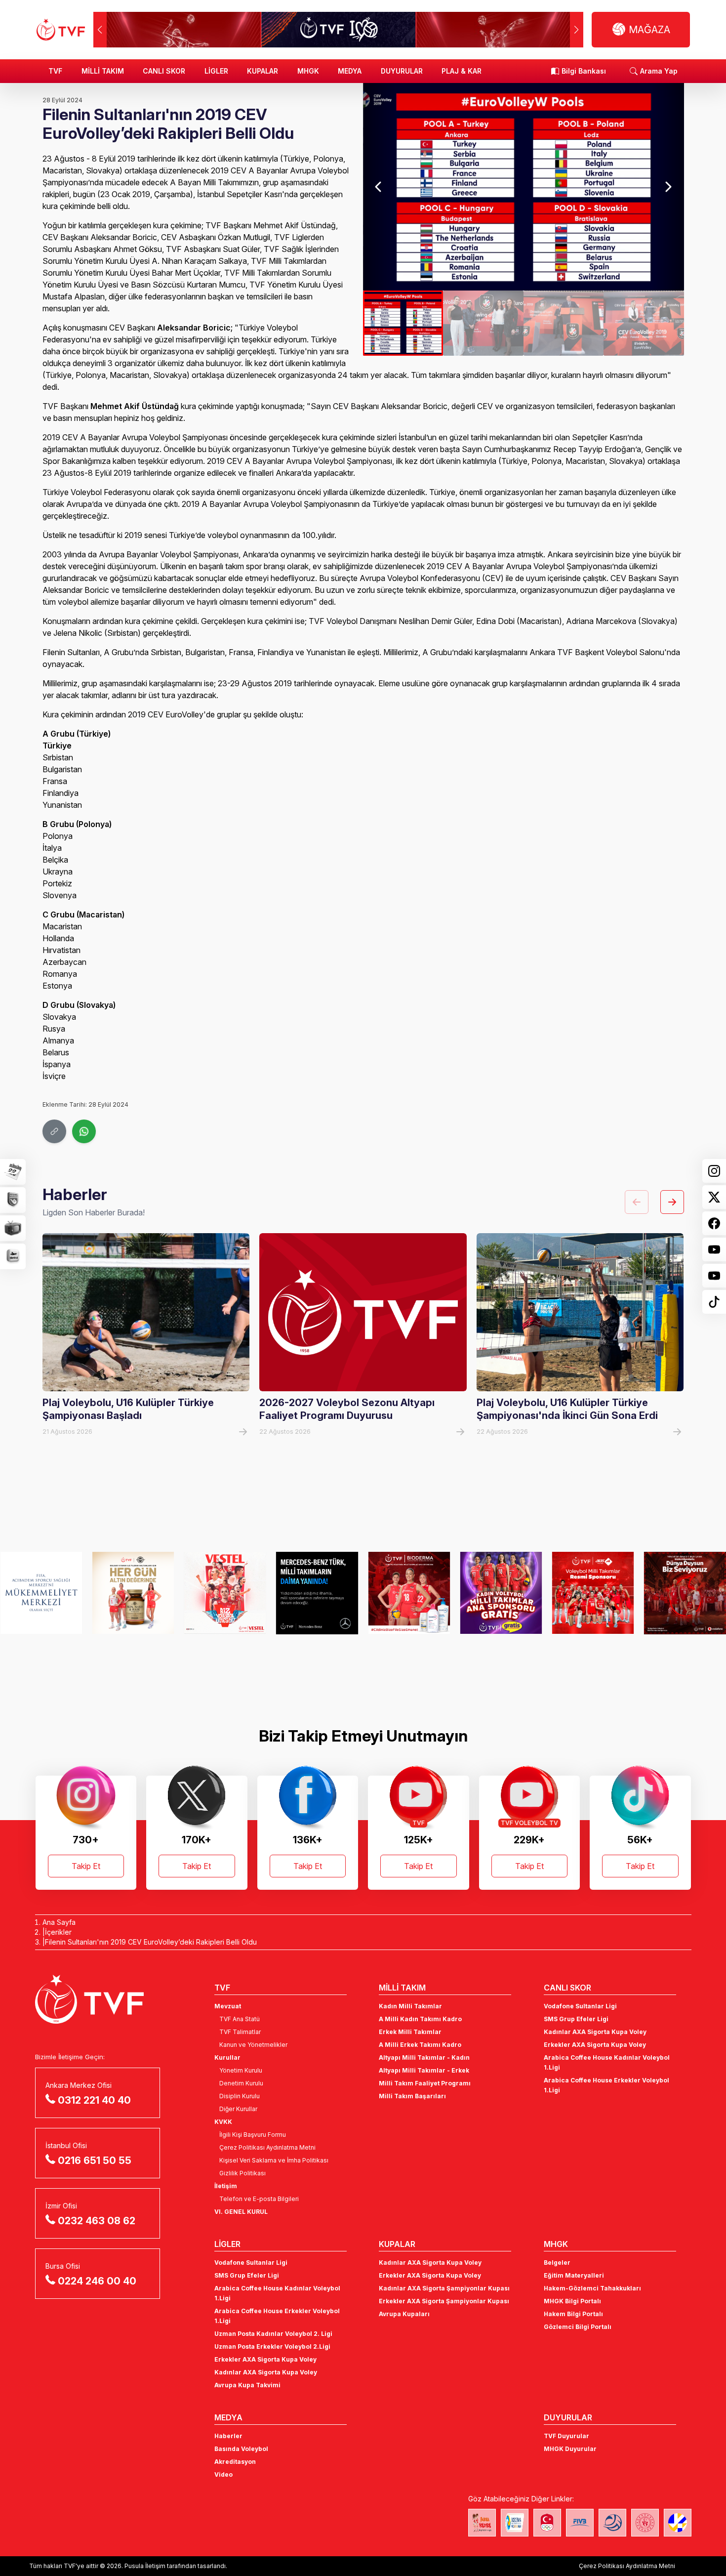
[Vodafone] (593, 1593)
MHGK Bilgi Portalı (572, 2301)
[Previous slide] (379, 187)
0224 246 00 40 (97, 2281)
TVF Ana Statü (240, 2019)
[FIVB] (580, 2523)
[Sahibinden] (685, 1593)
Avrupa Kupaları (404, 2314)
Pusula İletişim (145, 2566)
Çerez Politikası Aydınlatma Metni (267, 2147)
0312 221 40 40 (94, 2100)
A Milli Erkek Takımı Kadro (420, 2045)
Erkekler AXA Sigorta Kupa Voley (595, 2045)
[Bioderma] (317, 1593)
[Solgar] (41, 1593)
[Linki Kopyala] (54, 1131)
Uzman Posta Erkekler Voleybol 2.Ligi (272, 2347)
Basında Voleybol (241, 2449)
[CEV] (678, 2523)
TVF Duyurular (566, 2436)
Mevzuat (228, 2006)
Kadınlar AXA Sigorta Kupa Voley (595, 2032)
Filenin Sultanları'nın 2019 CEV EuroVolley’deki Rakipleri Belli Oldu (151, 1942)
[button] (577, 30)
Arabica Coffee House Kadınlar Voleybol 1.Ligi (607, 2062)
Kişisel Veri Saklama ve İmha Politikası (274, 2160)
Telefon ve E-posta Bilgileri (259, 2199)
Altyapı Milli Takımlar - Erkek (424, 2070)
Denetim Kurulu (241, 2083)
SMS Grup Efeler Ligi (576, 2019)
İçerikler (58, 1932)
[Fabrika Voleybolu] (482, 2523)
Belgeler (557, 2263)
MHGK (308, 71)
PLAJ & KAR (462, 71)
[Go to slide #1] (403, 323)
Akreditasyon (235, 2462)
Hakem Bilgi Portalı (573, 2314)
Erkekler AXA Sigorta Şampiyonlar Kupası (444, 2301)
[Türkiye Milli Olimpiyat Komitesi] (547, 2523)
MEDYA (350, 71)
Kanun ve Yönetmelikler (253, 2045)
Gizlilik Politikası (242, 2173)
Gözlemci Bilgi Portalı (578, 2327)
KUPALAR (262, 71)
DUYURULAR (402, 71)
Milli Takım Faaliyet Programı (425, 2083)
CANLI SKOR (164, 71)
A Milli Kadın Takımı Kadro (420, 2019)
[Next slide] (668, 187)
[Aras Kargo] (501, 1593)
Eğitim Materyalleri (574, 2275)
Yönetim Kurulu (241, 2070)
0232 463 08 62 (97, 2221)
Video (223, 2474)
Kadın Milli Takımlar (410, 2006)
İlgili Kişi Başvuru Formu (253, 2135)
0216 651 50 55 (95, 2161)
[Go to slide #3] (564, 323)
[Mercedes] (225, 1593)
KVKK (223, 2122)
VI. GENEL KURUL (241, 2212)
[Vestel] (133, 1593)
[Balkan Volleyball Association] (612, 2523)
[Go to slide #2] (483, 323)
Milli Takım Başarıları (412, 2096)
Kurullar (227, 2057)
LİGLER (216, 71)
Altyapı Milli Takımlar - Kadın (424, 2057)
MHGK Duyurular (570, 2449)
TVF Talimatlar (240, 2032)
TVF (55, 71)
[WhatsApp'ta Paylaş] (84, 1131)
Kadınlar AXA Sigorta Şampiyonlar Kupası (444, 2288)
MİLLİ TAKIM (103, 71)
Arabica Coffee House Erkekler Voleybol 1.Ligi (606, 2085)
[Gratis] (409, 1593)
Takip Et (86, 1866)
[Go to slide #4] (644, 323)
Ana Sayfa (59, 1922)
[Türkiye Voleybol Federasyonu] (61, 30)
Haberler (228, 2436)
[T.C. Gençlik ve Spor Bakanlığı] (645, 2523)
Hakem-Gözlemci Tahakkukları (592, 2288)
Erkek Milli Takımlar (410, 2032)
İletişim (226, 2186)
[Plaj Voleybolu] (515, 2523)
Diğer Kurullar (238, 2109)
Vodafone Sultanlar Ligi (580, 2006)
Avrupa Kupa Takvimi (247, 2385)
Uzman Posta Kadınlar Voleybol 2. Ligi (273, 2334)
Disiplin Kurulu (240, 2096)
